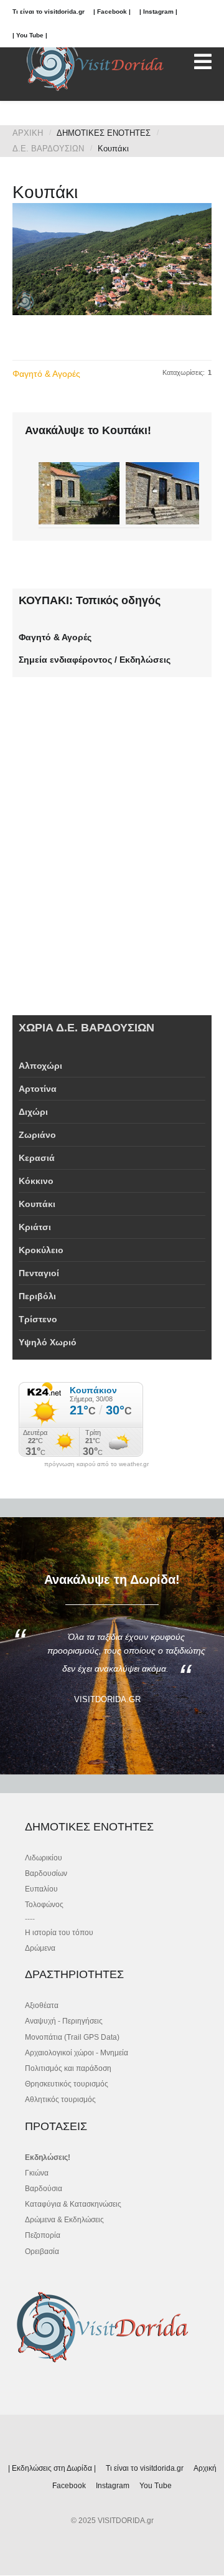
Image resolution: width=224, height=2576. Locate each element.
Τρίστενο (38, 1319)
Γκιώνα (37, 2173)
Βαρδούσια (44, 2189)
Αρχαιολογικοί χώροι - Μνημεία (77, 2053)
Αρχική (205, 2468)
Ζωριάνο (37, 1135)
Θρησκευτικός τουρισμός (67, 2084)
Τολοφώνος (44, 1905)
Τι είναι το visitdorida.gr (49, 12)
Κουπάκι (37, 1204)
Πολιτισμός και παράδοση (68, 2068)
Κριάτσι (35, 1227)
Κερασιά (37, 1158)
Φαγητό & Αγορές (46, 374)
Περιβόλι (37, 1296)
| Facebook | (112, 12)
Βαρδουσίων (46, 1873)
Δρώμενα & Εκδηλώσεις (64, 2220)
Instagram (113, 2486)
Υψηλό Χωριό (48, 1342)
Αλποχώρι (40, 1066)
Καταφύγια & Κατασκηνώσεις (73, 2204)
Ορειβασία (42, 2252)
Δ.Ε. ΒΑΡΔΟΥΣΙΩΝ (48, 149)
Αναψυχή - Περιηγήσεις (64, 2021)
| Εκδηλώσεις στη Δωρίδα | (52, 2468)
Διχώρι (33, 1112)
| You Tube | (30, 35)
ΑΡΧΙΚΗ (28, 133)
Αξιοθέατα (42, 2005)
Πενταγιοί (39, 1273)
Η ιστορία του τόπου (59, 1933)
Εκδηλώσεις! (48, 2157)
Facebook (69, 2486)
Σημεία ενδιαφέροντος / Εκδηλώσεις (95, 660)
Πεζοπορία (43, 2235)
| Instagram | (158, 12)
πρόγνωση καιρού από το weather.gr (96, 1464)
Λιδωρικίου (44, 1858)
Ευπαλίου (41, 1889)
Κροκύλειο (41, 1250)
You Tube (156, 2486)
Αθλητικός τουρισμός (60, 2100)
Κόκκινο (36, 1181)
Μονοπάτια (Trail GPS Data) (72, 2037)
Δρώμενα (40, 1948)
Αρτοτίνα (38, 1089)
